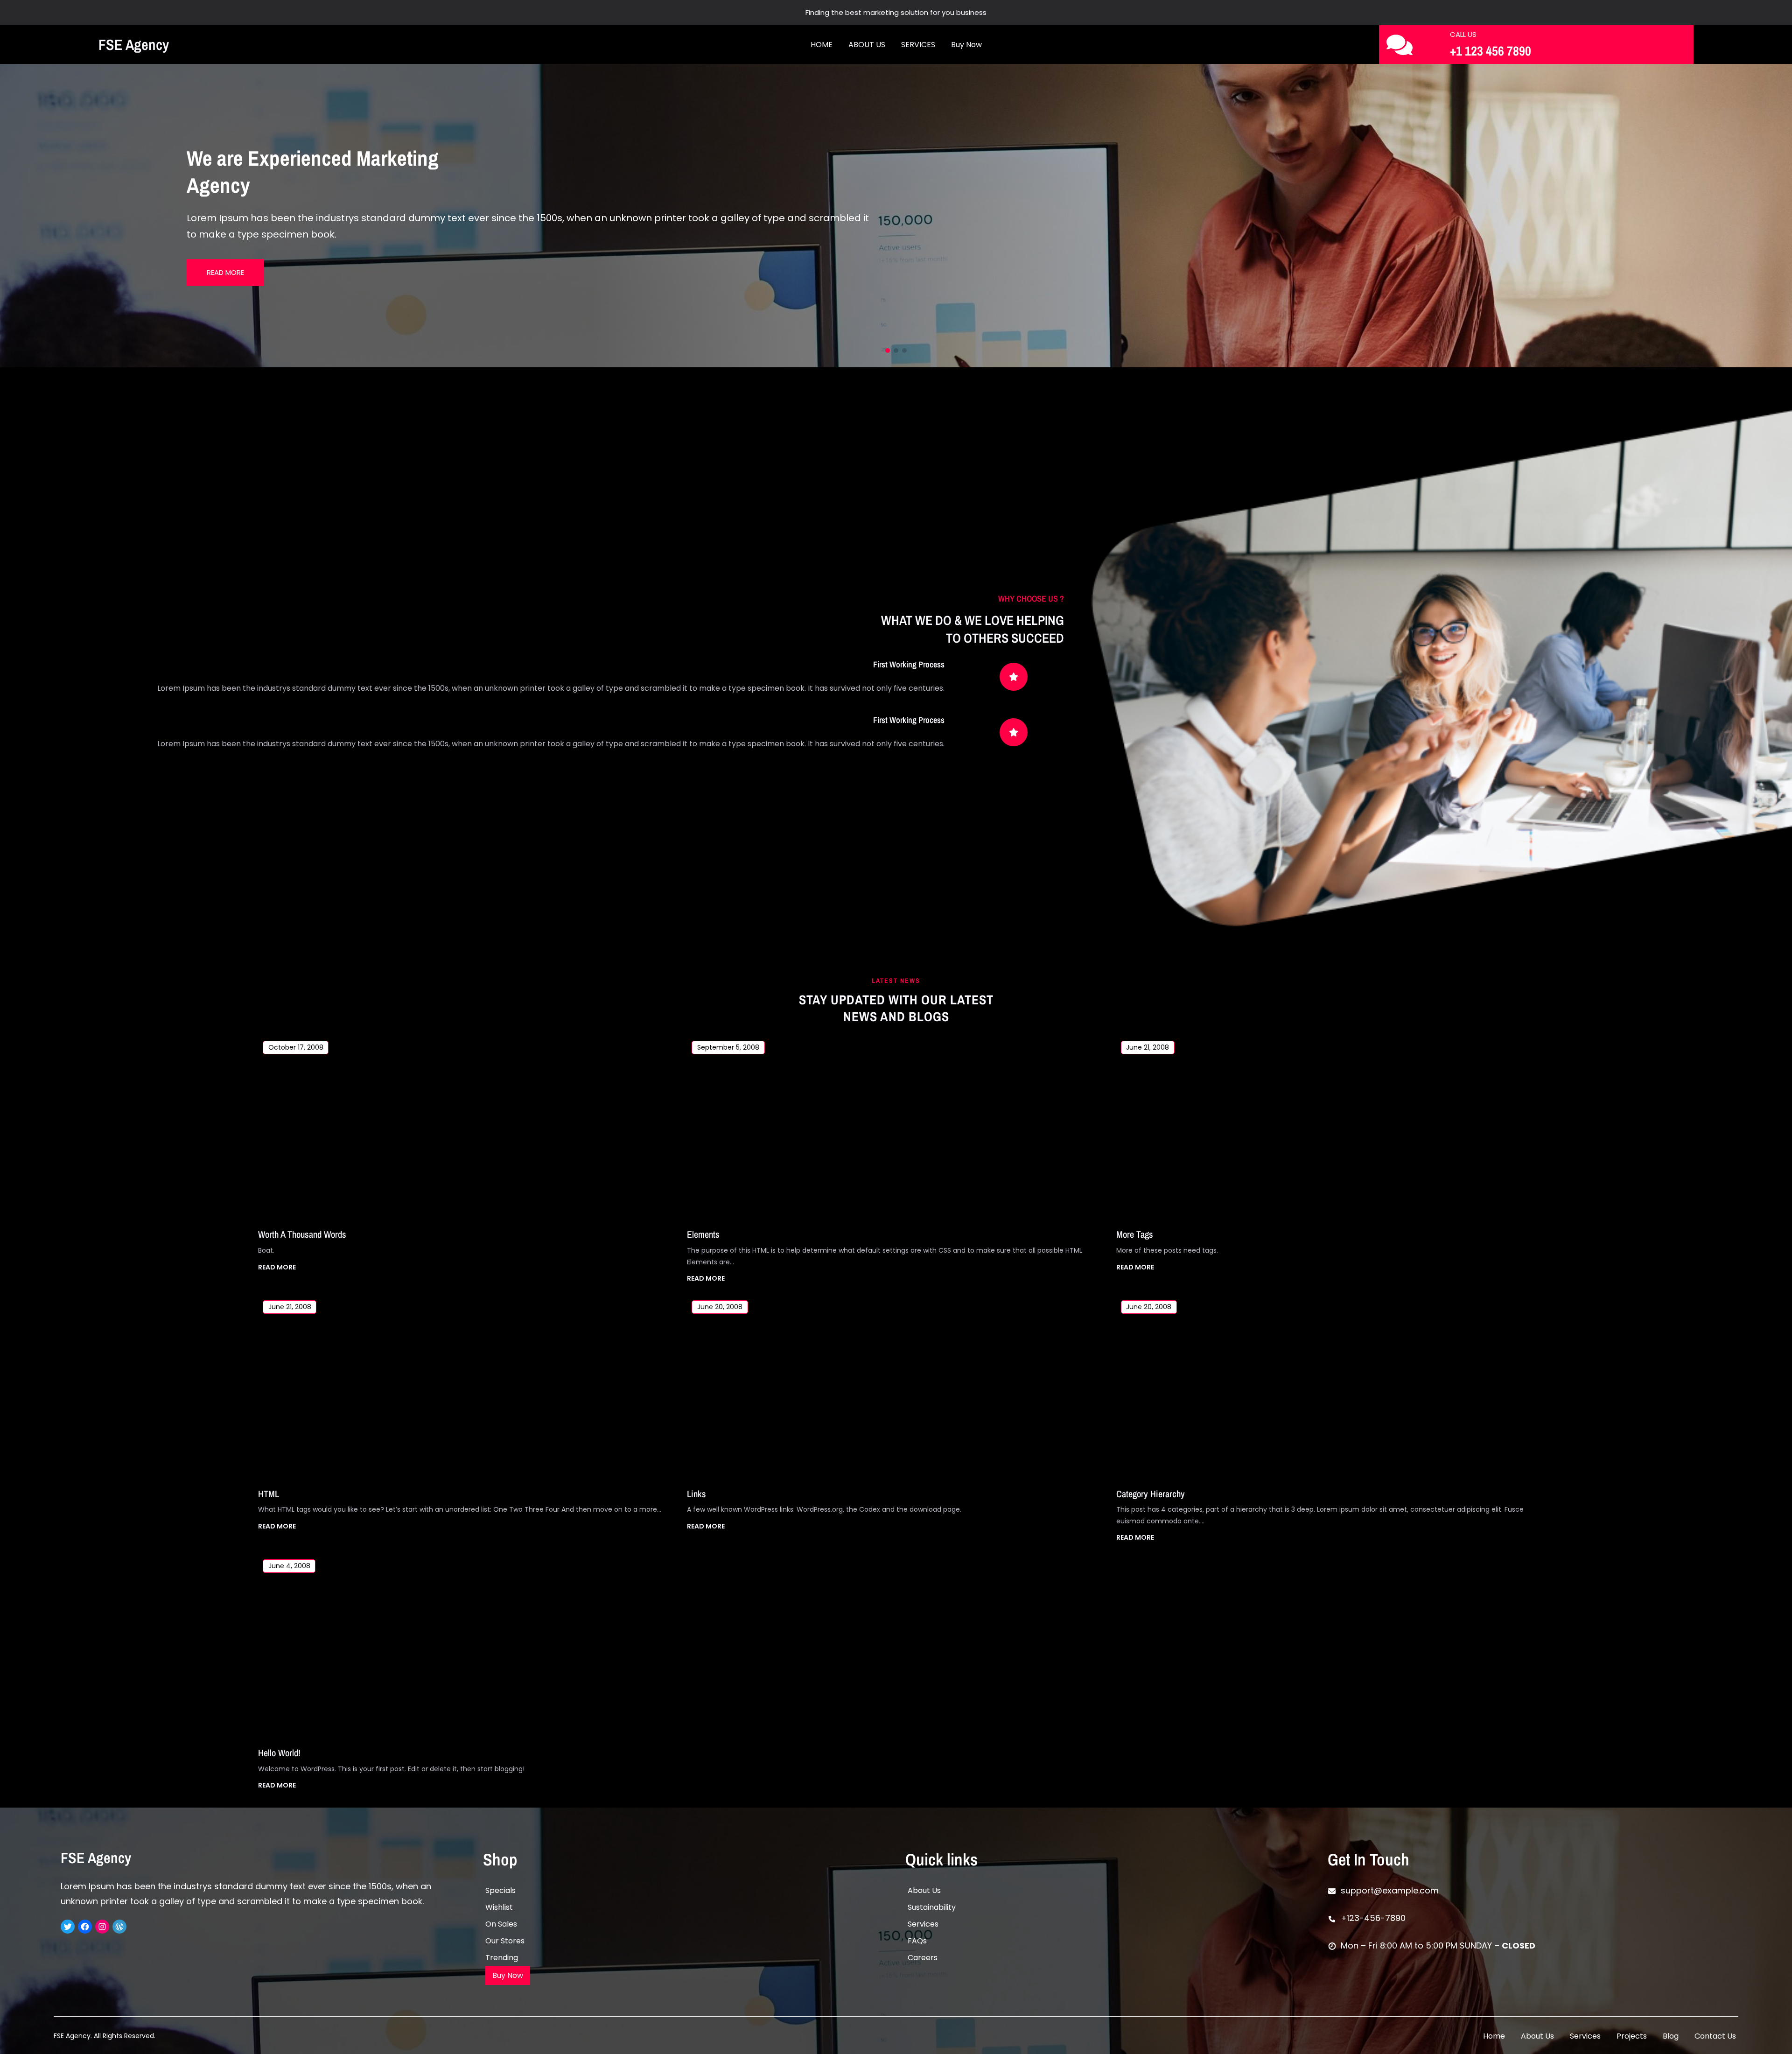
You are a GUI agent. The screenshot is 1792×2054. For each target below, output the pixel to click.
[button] (14, 216)
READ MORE (277, 1268)
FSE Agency (134, 45)
